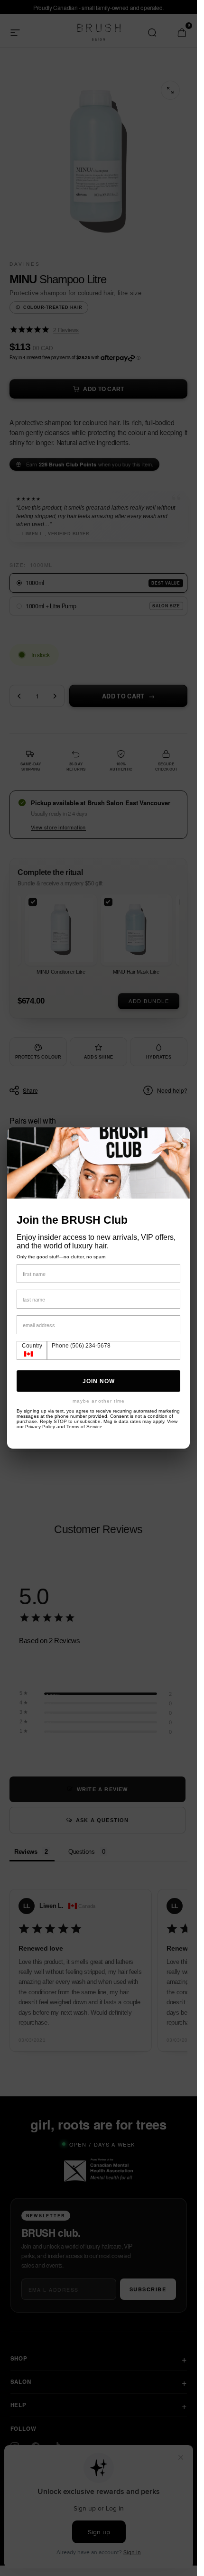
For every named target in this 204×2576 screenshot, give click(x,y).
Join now (99, 1381)
